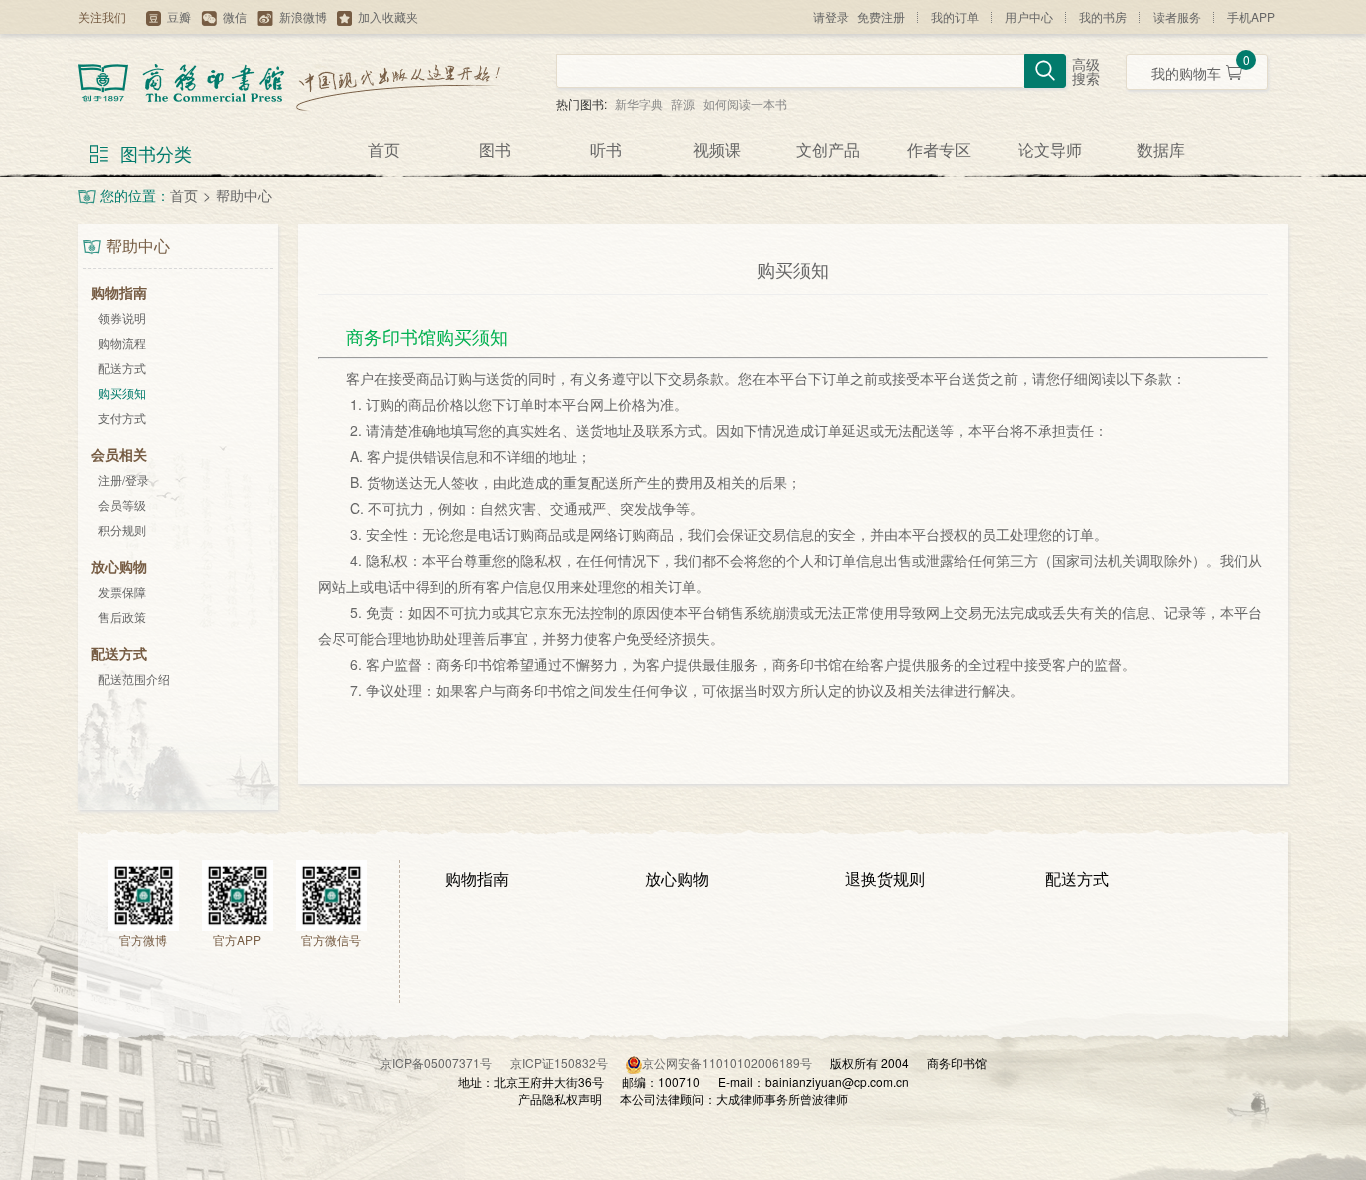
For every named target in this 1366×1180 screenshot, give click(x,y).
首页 (384, 149)
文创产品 (828, 149)
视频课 (717, 149)
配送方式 (122, 367)
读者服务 (1177, 16)
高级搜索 (1086, 72)
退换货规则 (885, 878)
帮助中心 (244, 195)
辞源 (683, 103)
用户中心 (1029, 16)
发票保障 (122, 591)
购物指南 (477, 878)
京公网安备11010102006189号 (727, 1062)
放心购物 (677, 878)
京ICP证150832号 (568, 1062)
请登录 (831, 16)
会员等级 (122, 504)
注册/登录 (123, 479)
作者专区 (939, 149)
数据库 (1161, 149)
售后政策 (122, 616)
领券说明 (122, 317)
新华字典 (639, 103)
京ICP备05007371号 (445, 1062)
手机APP (1251, 16)
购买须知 (122, 392)
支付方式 (122, 417)
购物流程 (122, 342)
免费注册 (881, 16)
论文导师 (1050, 149)
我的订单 (955, 16)
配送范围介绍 (134, 678)
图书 (495, 149)
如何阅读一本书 (745, 103)
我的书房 (1103, 16)
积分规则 (122, 529)
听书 (606, 149)
